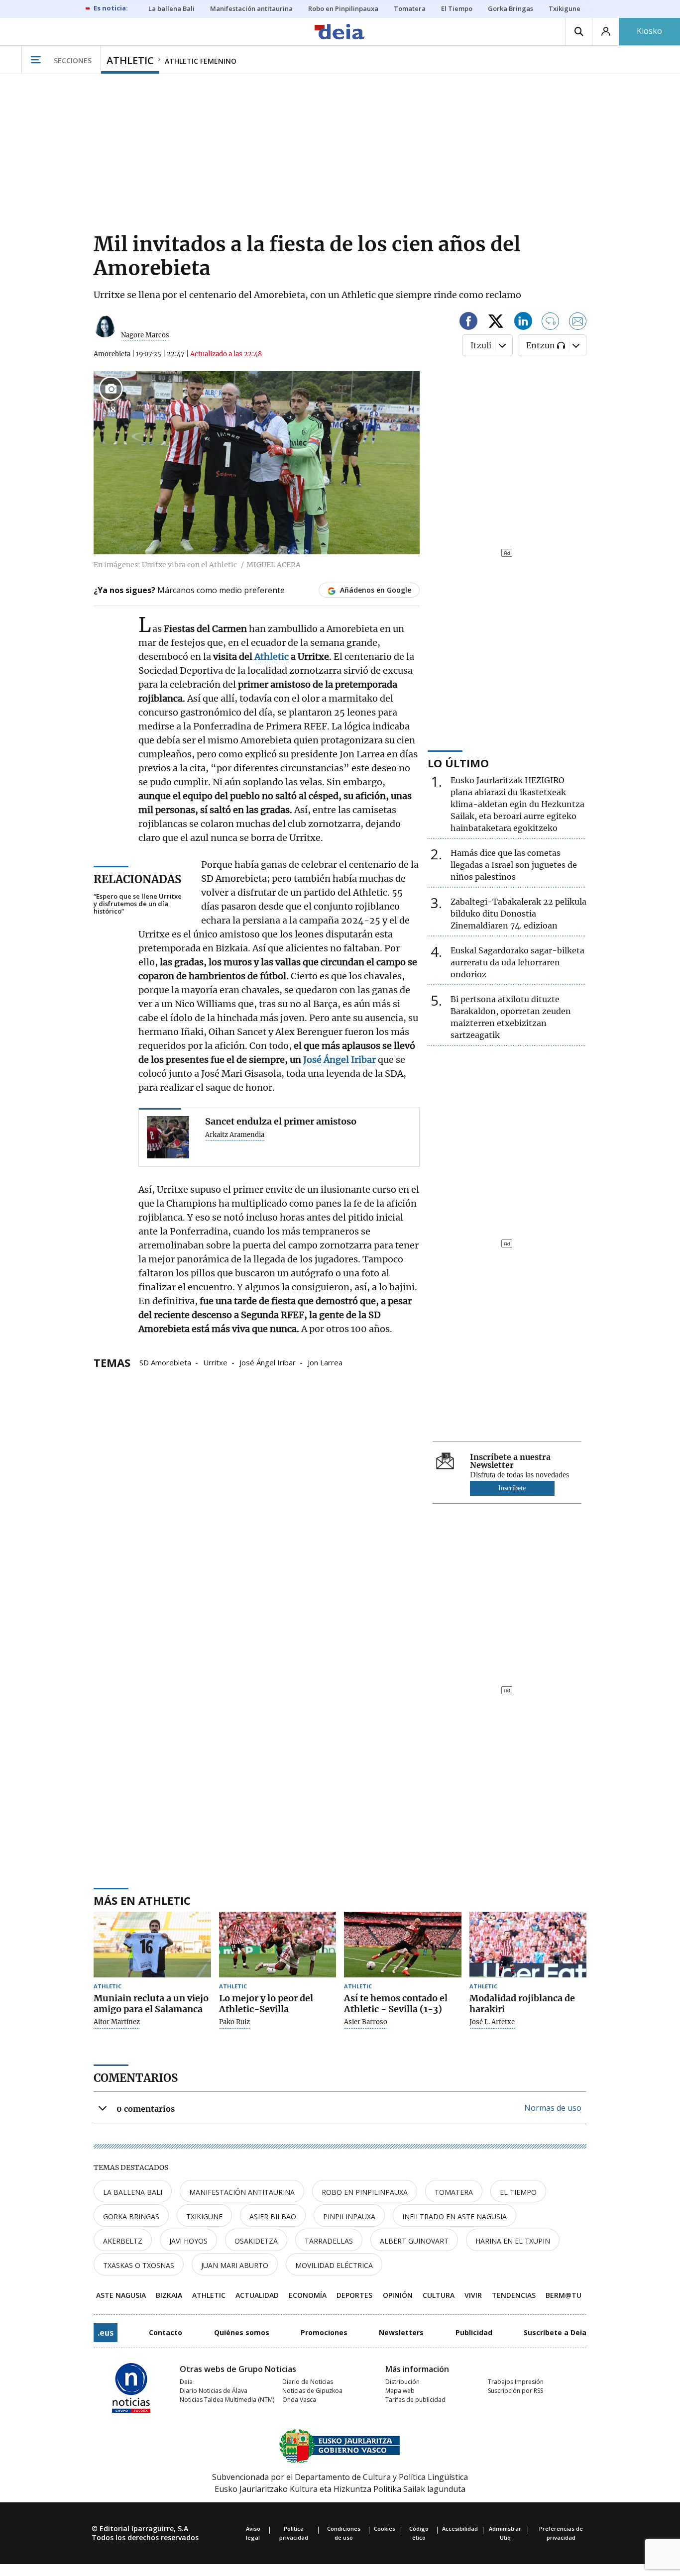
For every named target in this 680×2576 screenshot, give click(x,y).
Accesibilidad (460, 2528)
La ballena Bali (133, 2192)
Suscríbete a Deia (555, 2332)
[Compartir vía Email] (578, 323)
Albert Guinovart (414, 2241)
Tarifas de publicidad (415, 2400)
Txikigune (204, 2216)
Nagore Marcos (145, 335)
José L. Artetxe (492, 2022)
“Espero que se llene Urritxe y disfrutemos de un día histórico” (138, 904)
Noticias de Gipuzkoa (312, 2391)
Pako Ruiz (234, 2022)
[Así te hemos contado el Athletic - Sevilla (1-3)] (403, 1945)
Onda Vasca (299, 2400)
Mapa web (400, 2391)
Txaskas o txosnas (139, 2265)
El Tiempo (518, 2192)
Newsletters (401, 2332)
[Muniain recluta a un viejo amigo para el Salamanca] (152, 1945)
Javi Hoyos (188, 2241)
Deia (186, 2382)
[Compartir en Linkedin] (523, 323)
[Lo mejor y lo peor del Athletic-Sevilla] (278, 1945)
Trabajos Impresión (516, 2382)
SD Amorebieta (165, 1362)
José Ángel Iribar (268, 1362)
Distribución (402, 2382)
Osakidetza (256, 2241)
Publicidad (474, 2332)
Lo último (458, 763)
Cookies (385, 2528)
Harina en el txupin (513, 2241)
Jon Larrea (325, 1362)
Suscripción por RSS (515, 2391)
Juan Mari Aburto (235, 2265)
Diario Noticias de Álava (214, 2391)
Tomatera (454, 2192)
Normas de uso (553, 2108)
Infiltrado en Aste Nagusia (454, 2216)
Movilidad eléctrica (334, 2265)
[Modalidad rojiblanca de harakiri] (528, 1945)
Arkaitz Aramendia (235, 1135)
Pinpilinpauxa (349, 2216)
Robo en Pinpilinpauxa (365, 2192)
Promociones (324, 2332)
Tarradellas (329, 2241)
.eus (106, 2333)
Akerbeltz (123, 2241)
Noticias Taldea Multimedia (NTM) (227, 2400)
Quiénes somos (242, 2332)
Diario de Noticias (308, 2382)
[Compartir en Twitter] (496, 323)
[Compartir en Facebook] (468, 323)
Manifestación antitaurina (242, 2192)
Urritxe (215, 1362)
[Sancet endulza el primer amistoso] (168, 1137)
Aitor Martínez (117, 2022)
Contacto (166, 2332)
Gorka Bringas (131, 2216)
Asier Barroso (366, 2022)
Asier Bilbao (273, 2216)
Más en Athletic (142, 1900)
